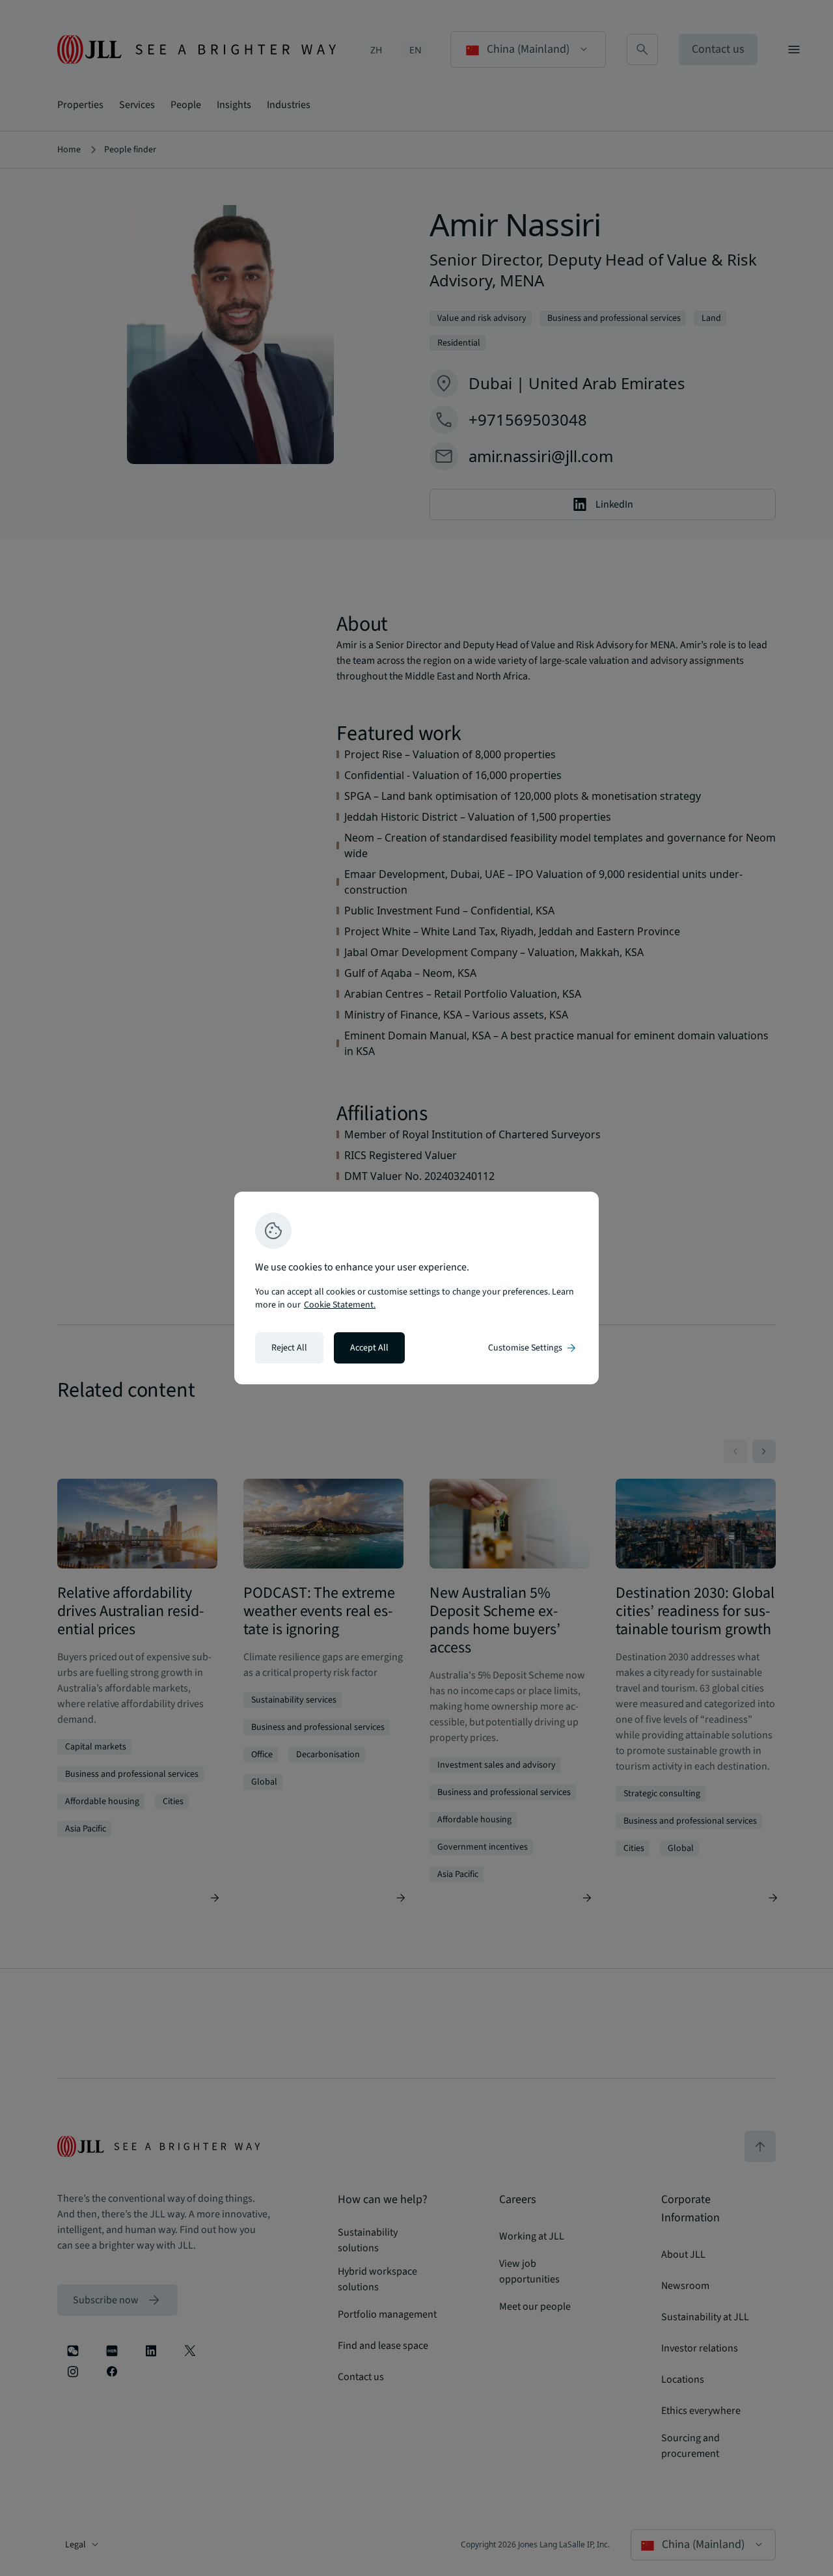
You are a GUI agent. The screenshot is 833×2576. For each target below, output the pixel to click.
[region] (416, 1288)
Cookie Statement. (340, 1305)
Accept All (369, 1348)
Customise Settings (533, 1348)
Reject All (289, 1348)
